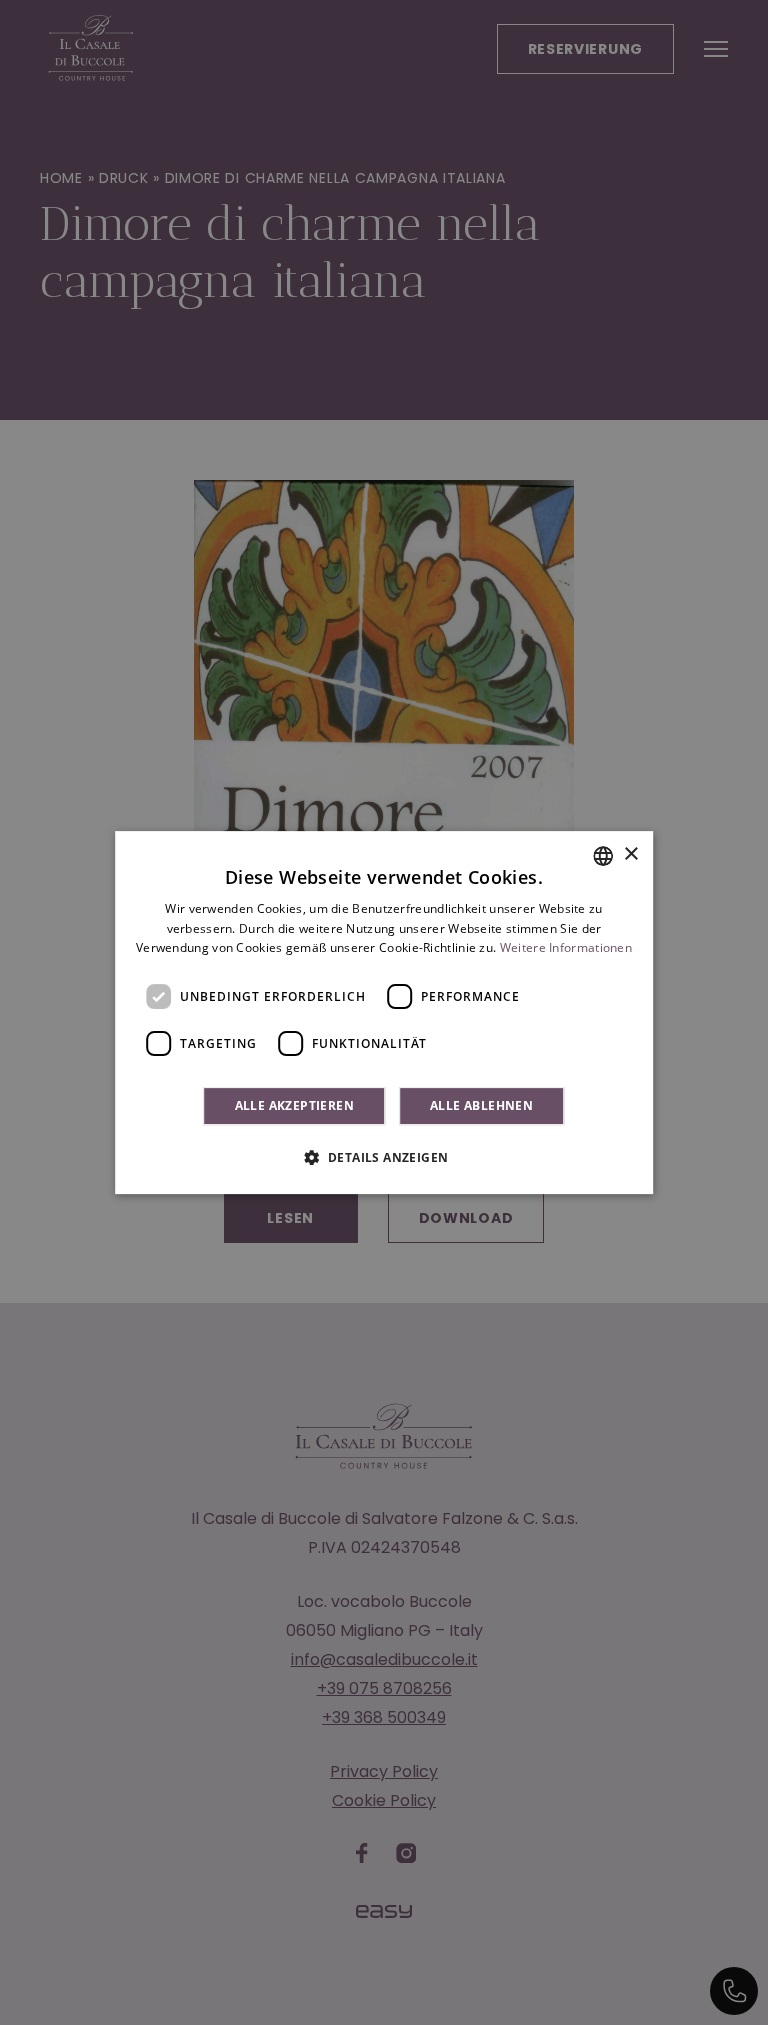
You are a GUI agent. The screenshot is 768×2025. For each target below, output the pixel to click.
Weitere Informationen (566, 948)
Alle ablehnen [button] (481, 1105)
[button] (384, 1157)
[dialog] (384, 1013)
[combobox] (603, 856)
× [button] (630, 854)
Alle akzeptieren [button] (294, 1105)
